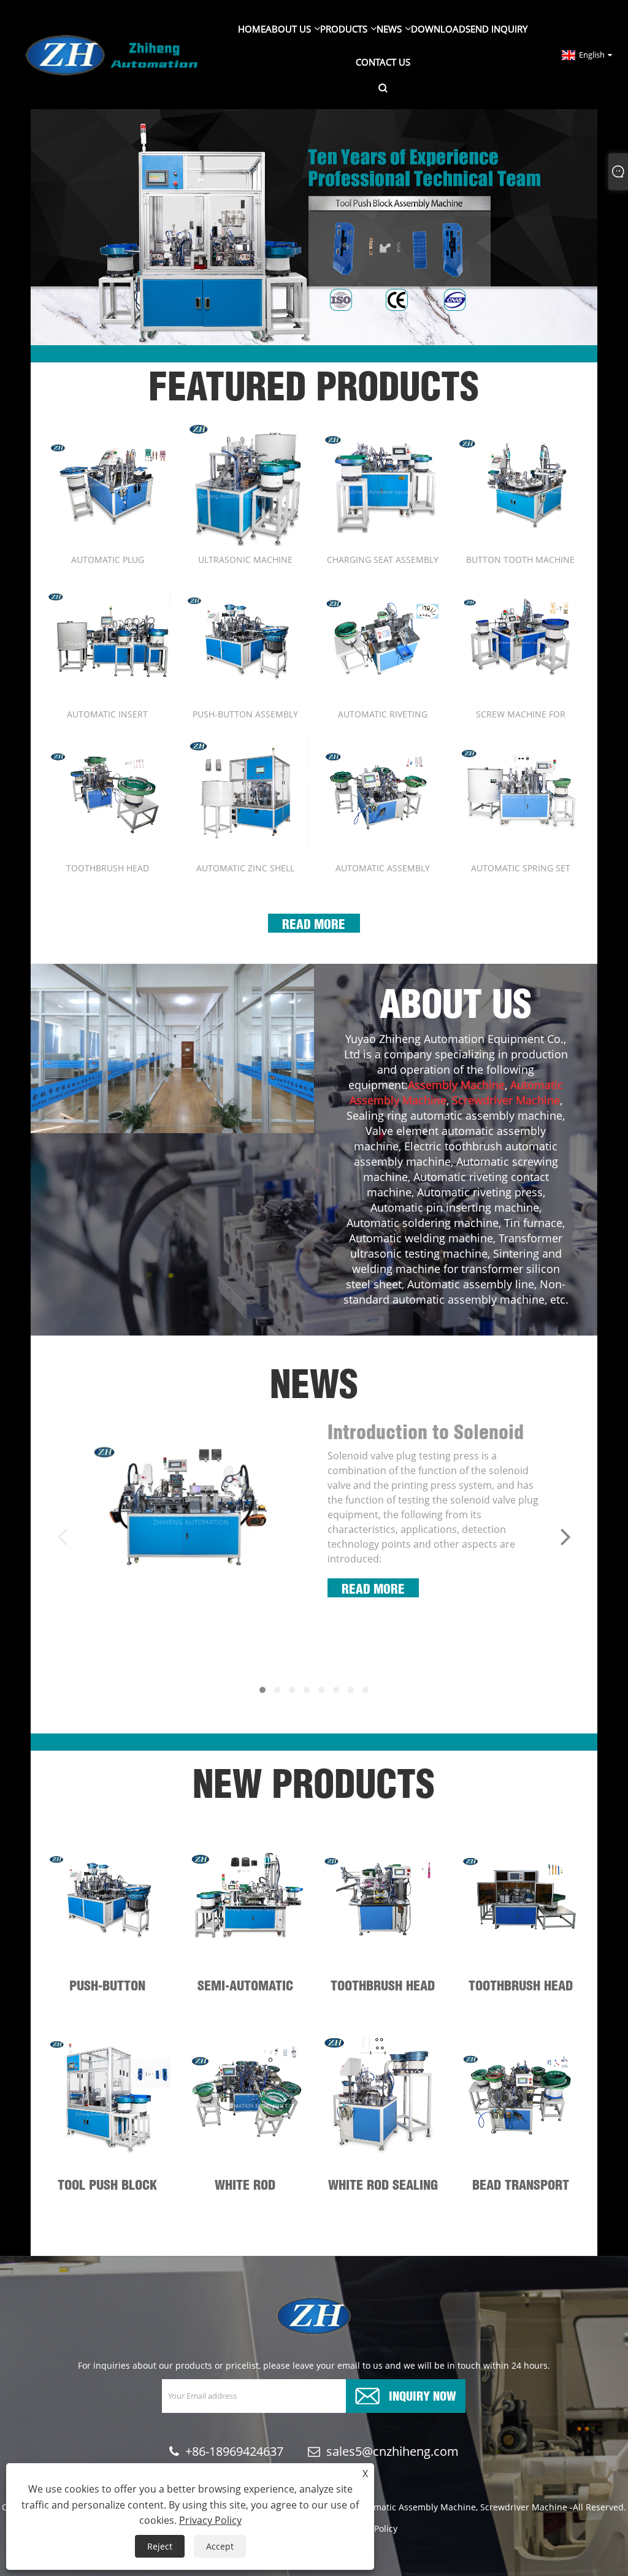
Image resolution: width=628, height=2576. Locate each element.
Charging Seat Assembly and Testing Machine (383, 560)
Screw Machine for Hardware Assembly (521, 714)
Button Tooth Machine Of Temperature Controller (520, 560)
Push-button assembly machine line (245, 714)
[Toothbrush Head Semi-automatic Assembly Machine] (383, 1896)
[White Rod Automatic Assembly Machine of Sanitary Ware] (245, 2095)
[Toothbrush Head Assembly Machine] (520, 1896)
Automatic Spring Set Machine (521, 868)
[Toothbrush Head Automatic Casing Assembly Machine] (107, 791)
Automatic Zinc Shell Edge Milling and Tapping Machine (245, 868)
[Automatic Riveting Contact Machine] (383, 637)
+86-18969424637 (234, 2451)
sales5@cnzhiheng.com (392, 2451)
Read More (314, 923)
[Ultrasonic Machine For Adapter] (245, 483)
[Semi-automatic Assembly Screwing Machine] (245, 1896)
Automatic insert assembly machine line (107, 714)
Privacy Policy (210, 2520)
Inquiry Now (423, 2395)
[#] (172, 1049)
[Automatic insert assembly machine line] (107, 637)
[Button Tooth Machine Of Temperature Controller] (520, 483)
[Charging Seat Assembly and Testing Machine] (383, 483)
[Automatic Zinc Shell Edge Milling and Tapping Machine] (245, 791)
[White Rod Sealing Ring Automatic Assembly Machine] (383, 2095)
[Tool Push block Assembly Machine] (107, 2095)
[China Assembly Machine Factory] (314, 226)
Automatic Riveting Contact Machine (383, 714)
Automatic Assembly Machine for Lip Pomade (383, 868)
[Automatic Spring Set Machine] (520, 791)
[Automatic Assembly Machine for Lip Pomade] (383, 791)
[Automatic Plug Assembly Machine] (107, 483)
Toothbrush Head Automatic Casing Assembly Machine (107, 868)
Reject (160, 2546)
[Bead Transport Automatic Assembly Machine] (520, 2095)
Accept (220, 2546)
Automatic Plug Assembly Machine (107, 560)
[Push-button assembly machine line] (245, 637)
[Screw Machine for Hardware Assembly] (520, 637)
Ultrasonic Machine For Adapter (245, 560)
